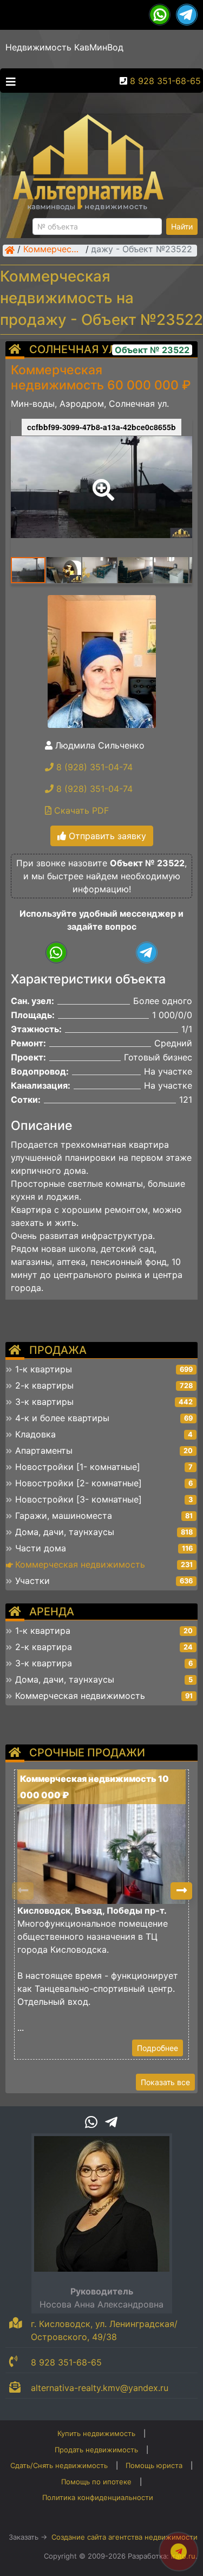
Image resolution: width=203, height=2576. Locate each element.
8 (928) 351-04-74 (93, 767)
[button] (101, 482)
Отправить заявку (106, 836)
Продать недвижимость (96, 2450)
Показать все (165, 2082)
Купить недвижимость (96, 2433)
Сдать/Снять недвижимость (59, 2465)
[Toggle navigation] (8, 81)
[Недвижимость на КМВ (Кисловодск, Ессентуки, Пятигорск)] (10, 250)
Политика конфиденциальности (98, 2497)
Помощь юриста (154, 2465)
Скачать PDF (80, 810)
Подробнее (158, 2048)
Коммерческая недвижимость (53, 250)
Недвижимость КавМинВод (64, 47)
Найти (182, 226)
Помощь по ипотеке (96, 2482)
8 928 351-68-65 (165, 81)
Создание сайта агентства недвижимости (125, 2537)
